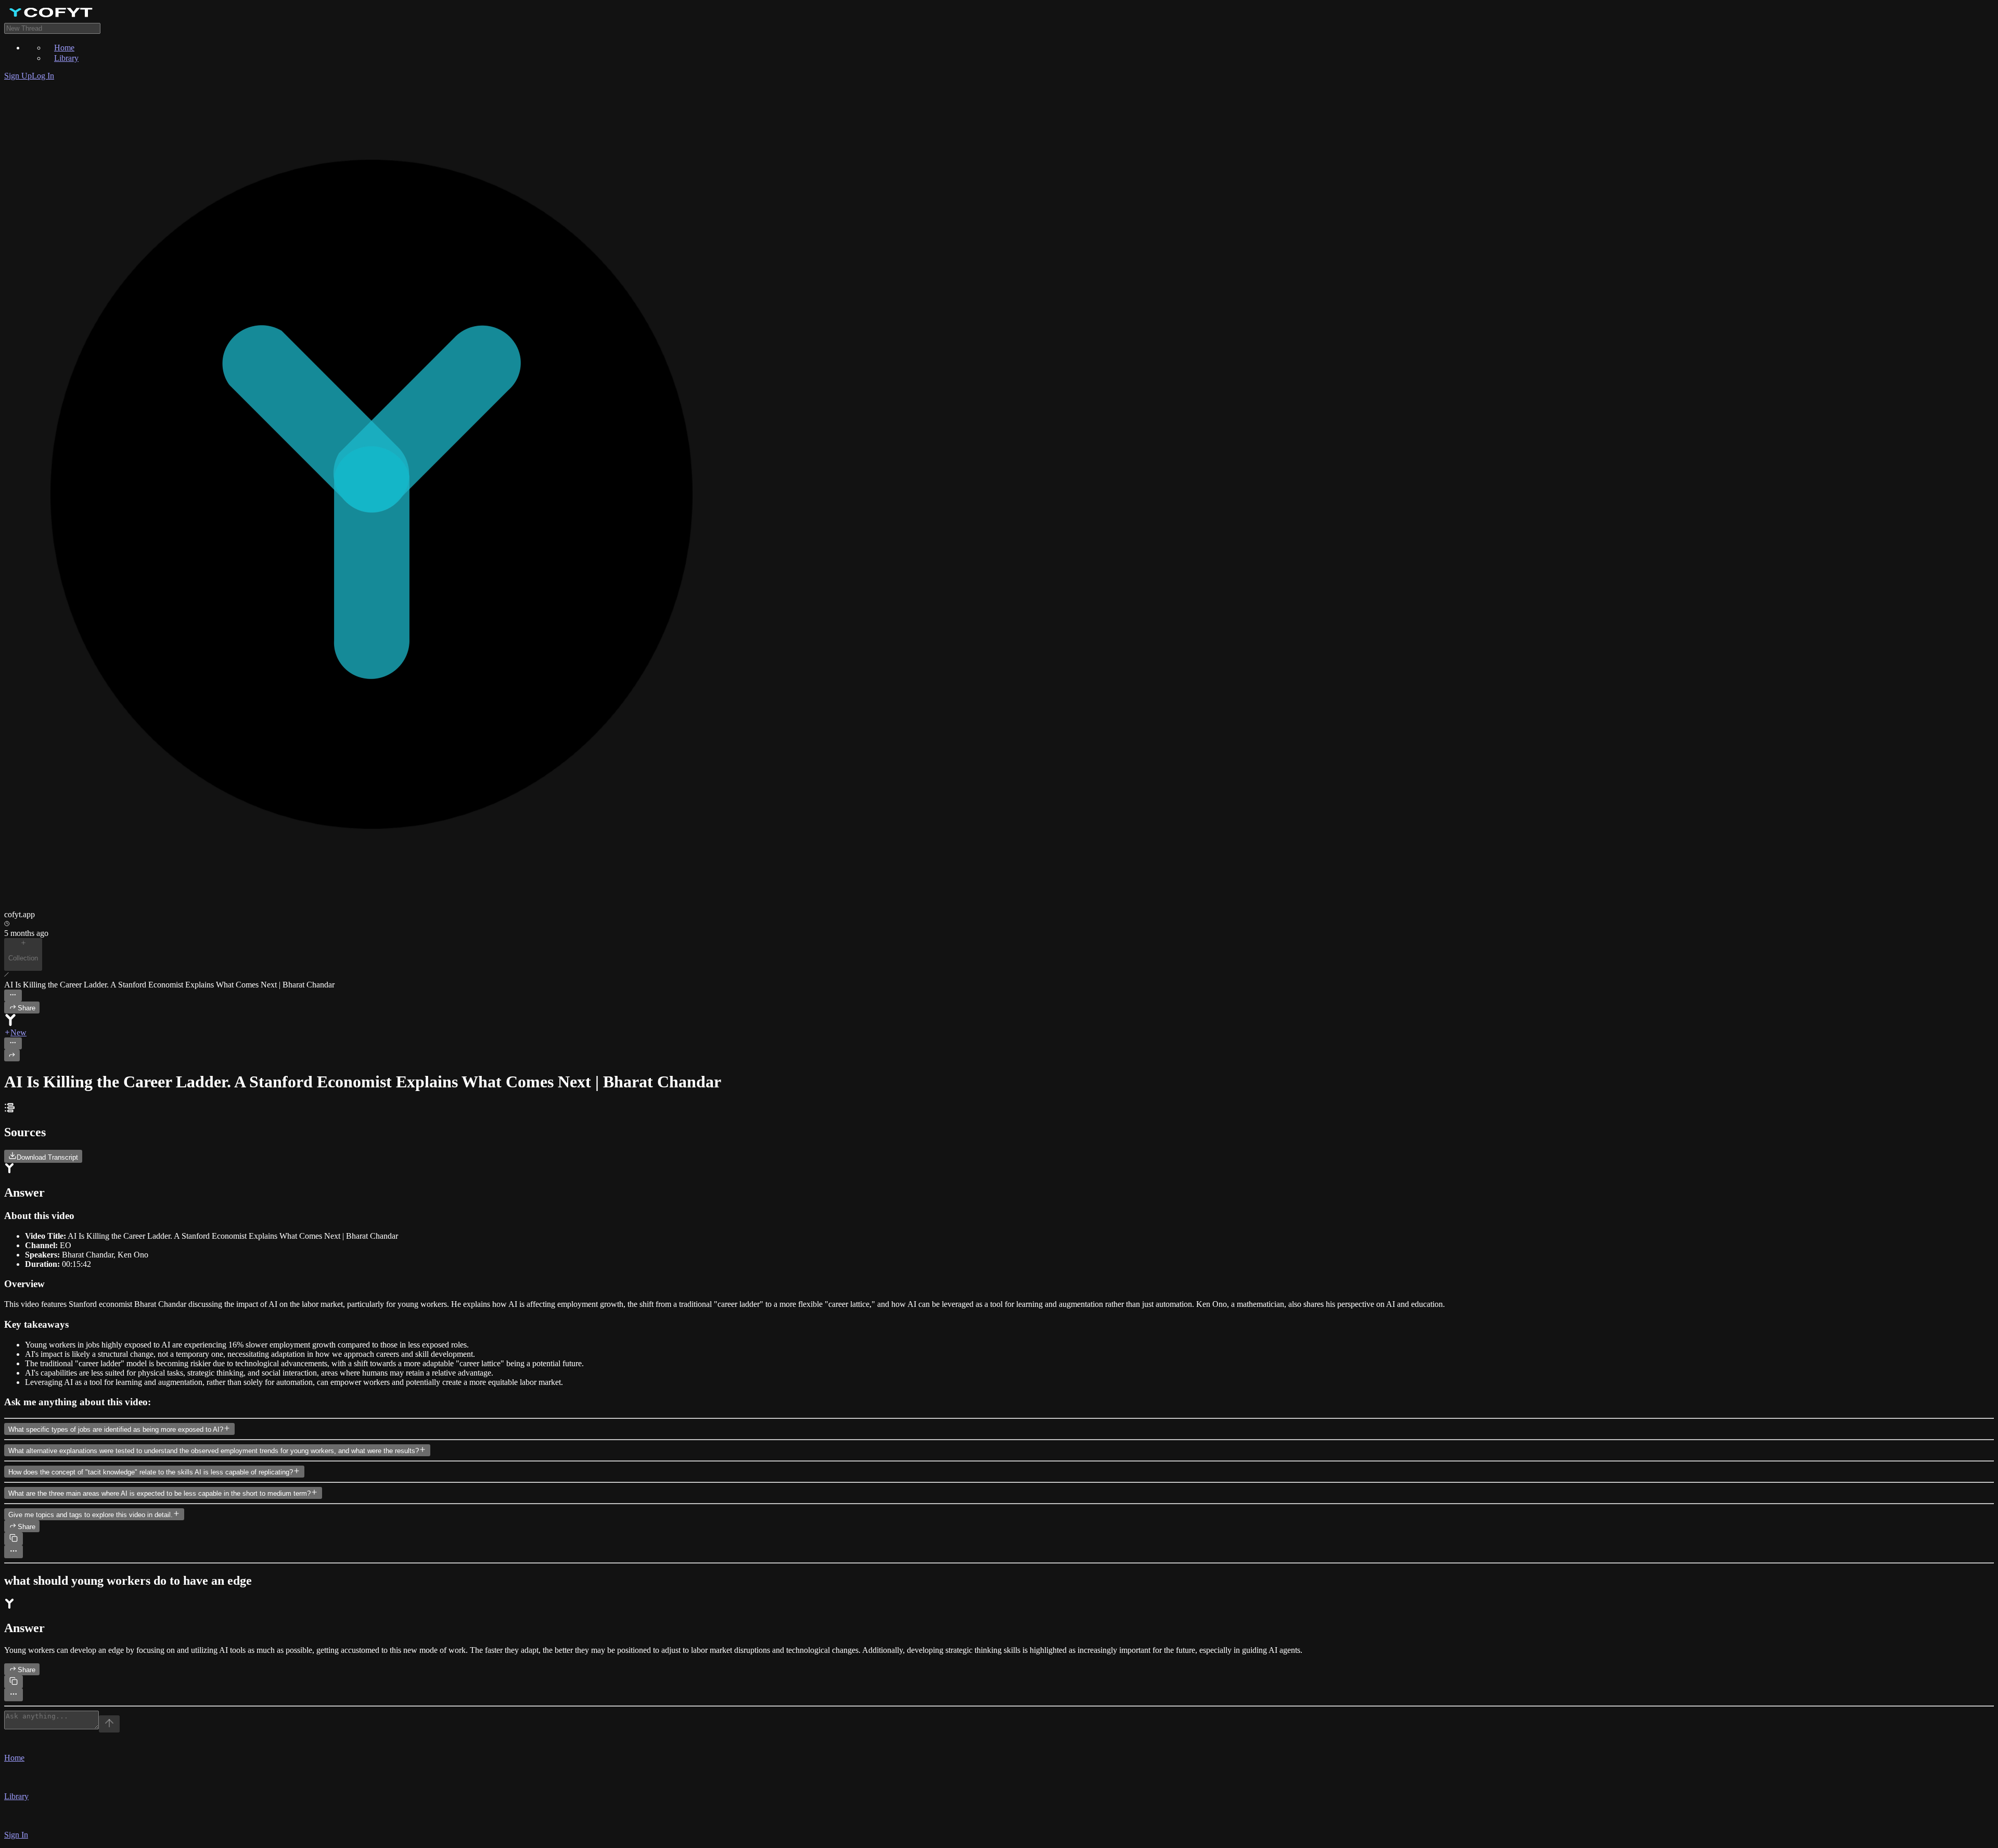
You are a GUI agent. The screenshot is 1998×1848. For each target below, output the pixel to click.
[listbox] (999, 53)
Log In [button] (43, 76)
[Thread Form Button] (109, 1724)
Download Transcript (47, 1157)
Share (27, 1008)
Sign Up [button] (18, 76)
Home (64, 48)
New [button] (18, 1032)
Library (66, 58)
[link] (999, 14)
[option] (1020, 47)
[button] (999, 1748)
